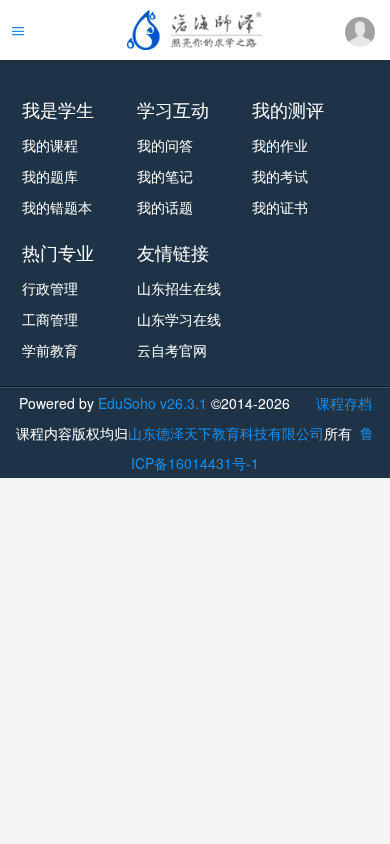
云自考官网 (172, 350)
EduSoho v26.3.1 (152, 403)
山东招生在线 (179, 288)
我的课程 (50, 145)
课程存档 (344, 403)
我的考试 (280, 176)
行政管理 (50, 288)
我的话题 (165, 207)
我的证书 (280, 207)
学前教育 (50, 350)
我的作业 (280, 145)
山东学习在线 (179, 319)
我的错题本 (57, 207)
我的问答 (165, 145)
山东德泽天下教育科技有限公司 (226, 433)
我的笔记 (165, 176)
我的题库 (50, 176)
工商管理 (50, 319)
